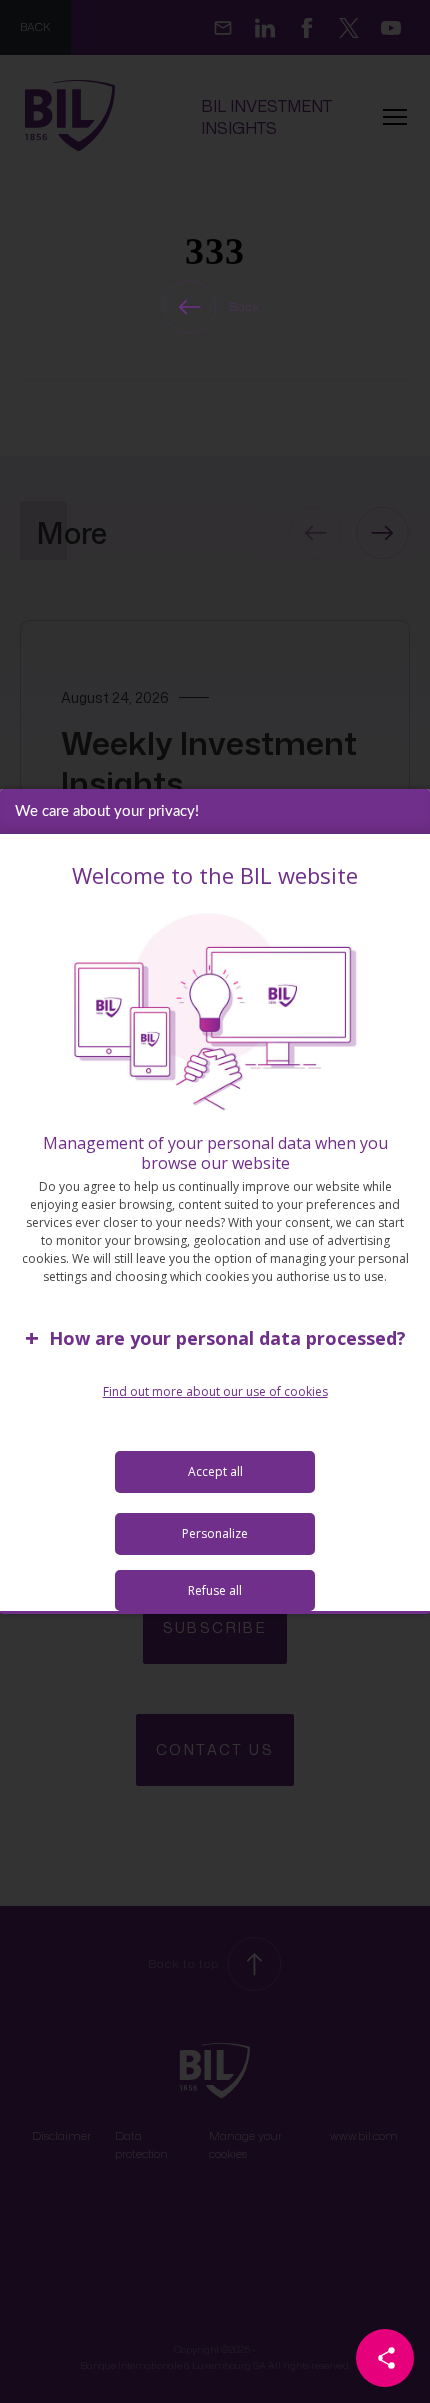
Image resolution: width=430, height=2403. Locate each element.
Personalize (215, 1533)
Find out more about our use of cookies (215, 1391)
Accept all (215, 1471)
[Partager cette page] (385, 2358)
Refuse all (215, 1590)
